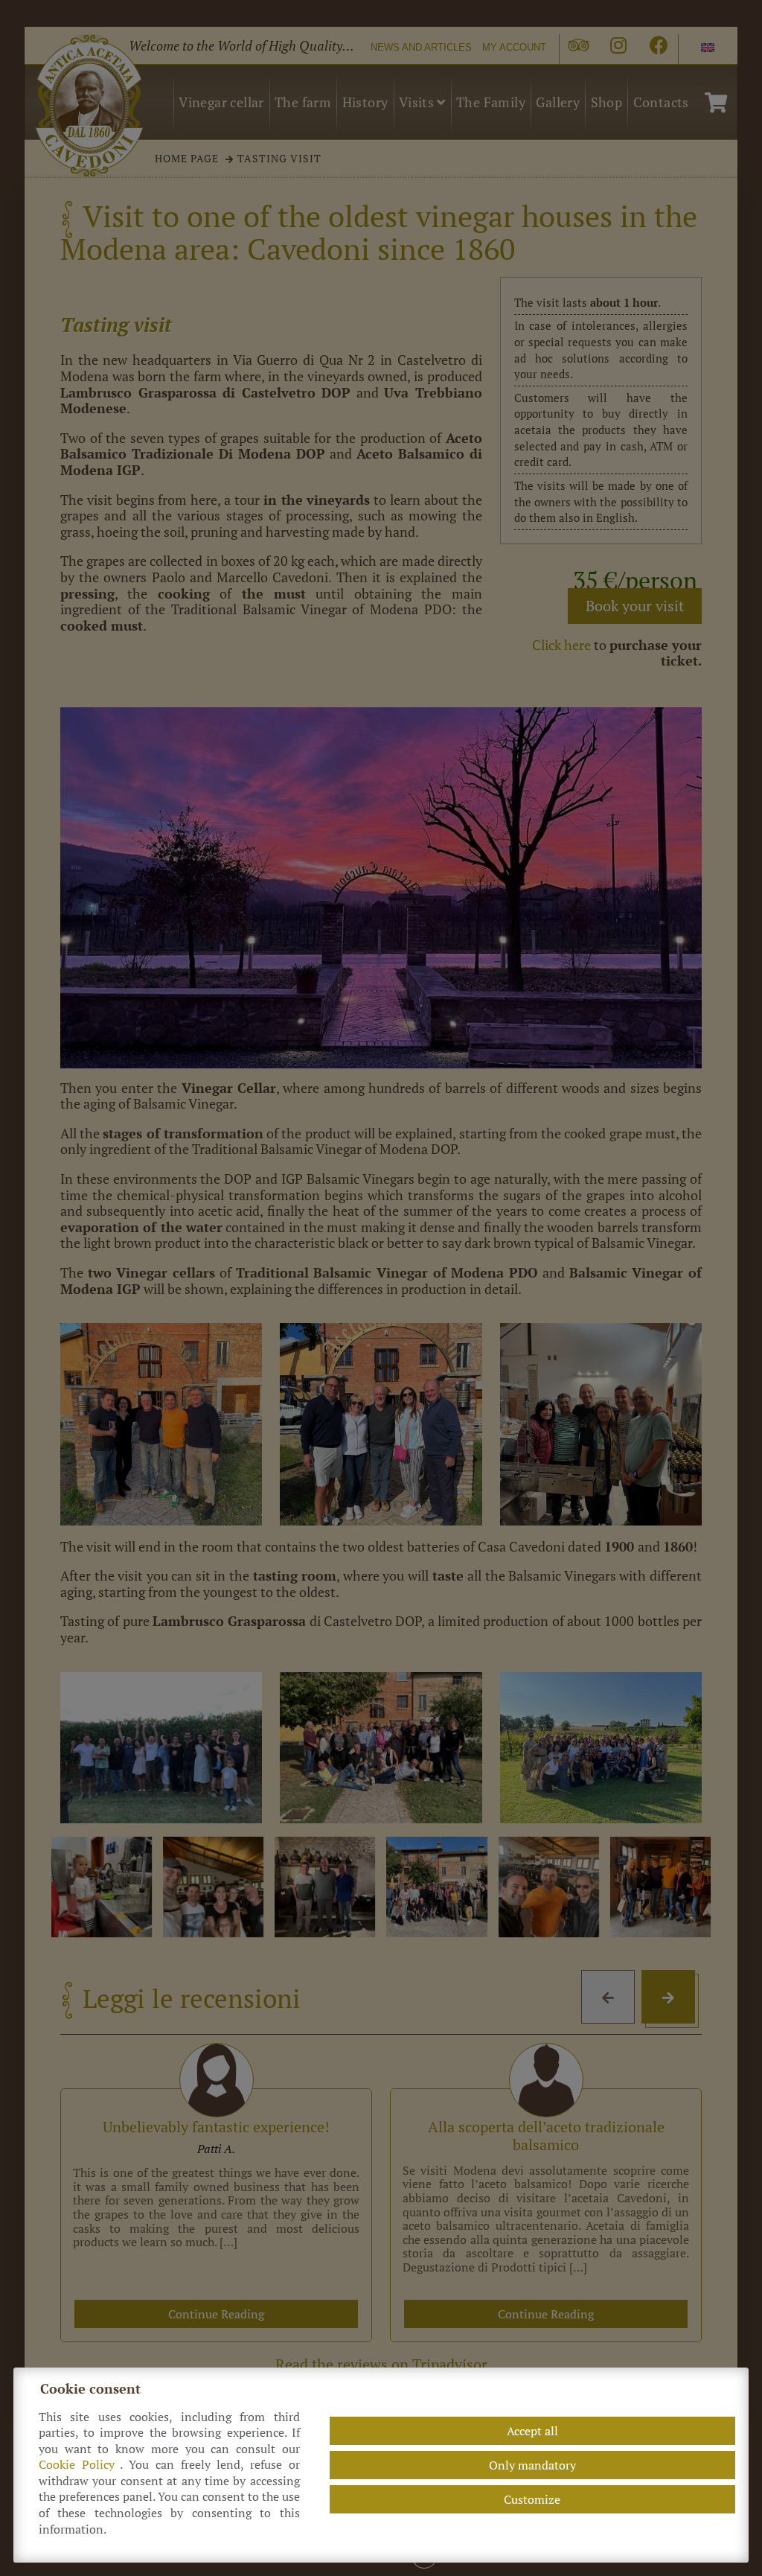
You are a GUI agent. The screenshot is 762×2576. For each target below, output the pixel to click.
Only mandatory (532, 2465)
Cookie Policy (80, 2465)
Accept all (532, 2431)
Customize (532, 2499)
